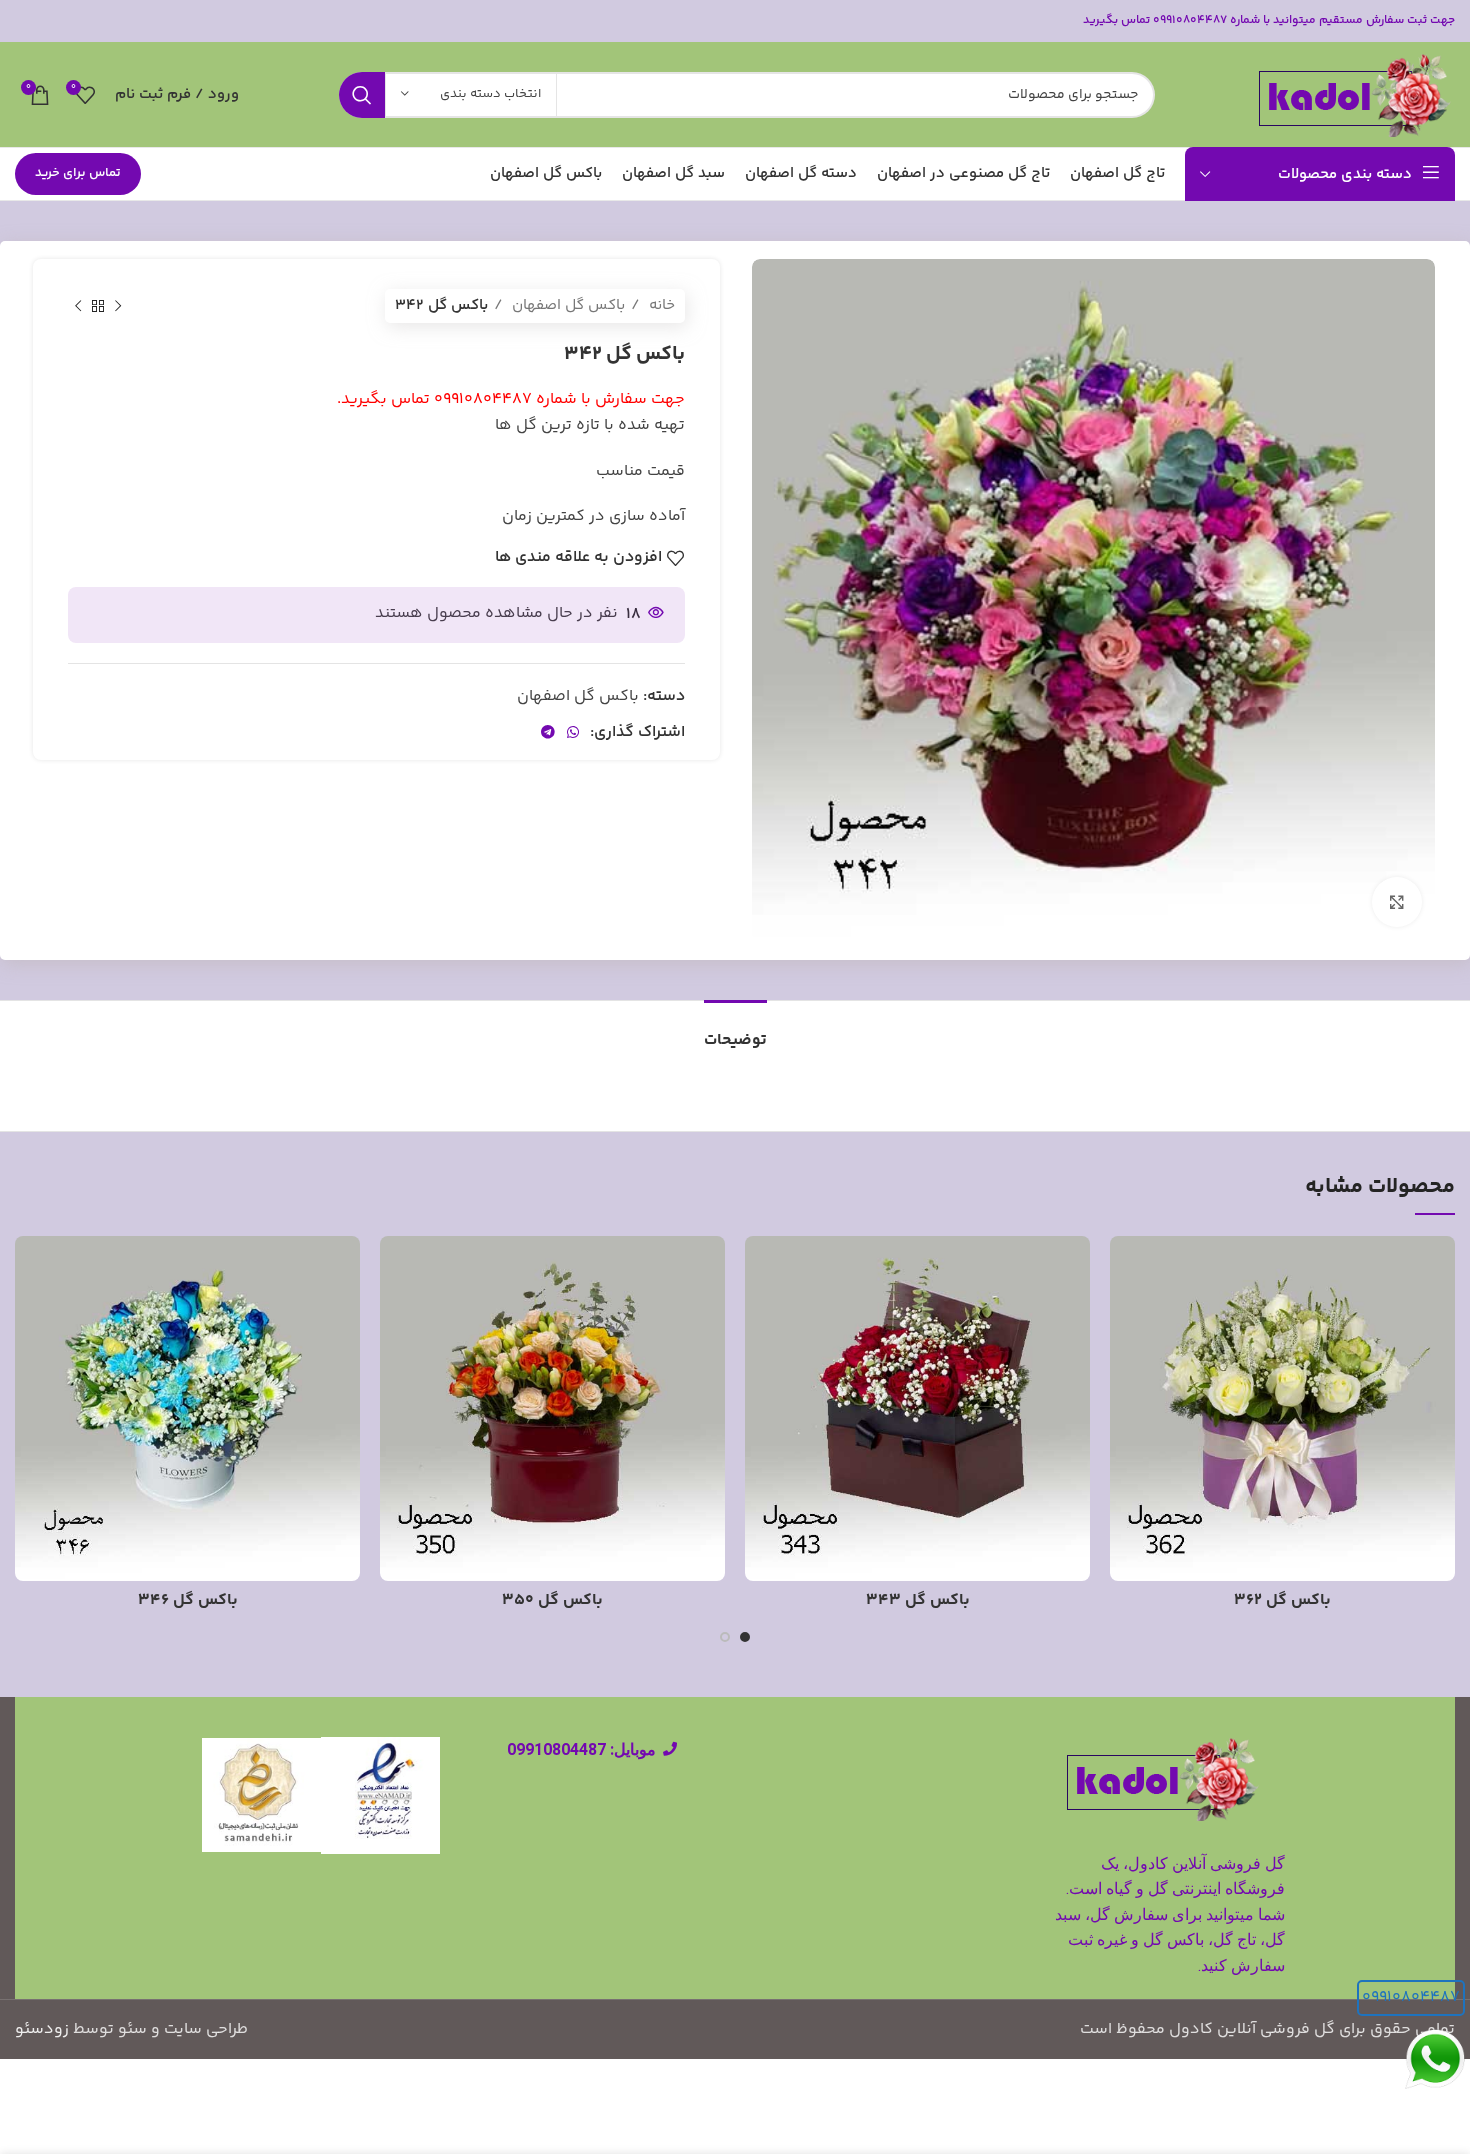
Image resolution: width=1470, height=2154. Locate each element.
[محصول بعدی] (78, 306)
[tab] (735, 1030)
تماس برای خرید (78, 173)
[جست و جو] (362, 95)
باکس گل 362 (1282, 1600)
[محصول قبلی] (118, 306)
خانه (660, 305)
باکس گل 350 (552, 1600)
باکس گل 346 (188, 1600)
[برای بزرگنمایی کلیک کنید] (1397, 902)
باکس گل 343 (918, 1600)
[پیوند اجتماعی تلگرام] (548, 732)
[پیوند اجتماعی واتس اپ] (573, 732)
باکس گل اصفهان (566, 305)
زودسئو (42, 2029)
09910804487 (1411, 1997)
